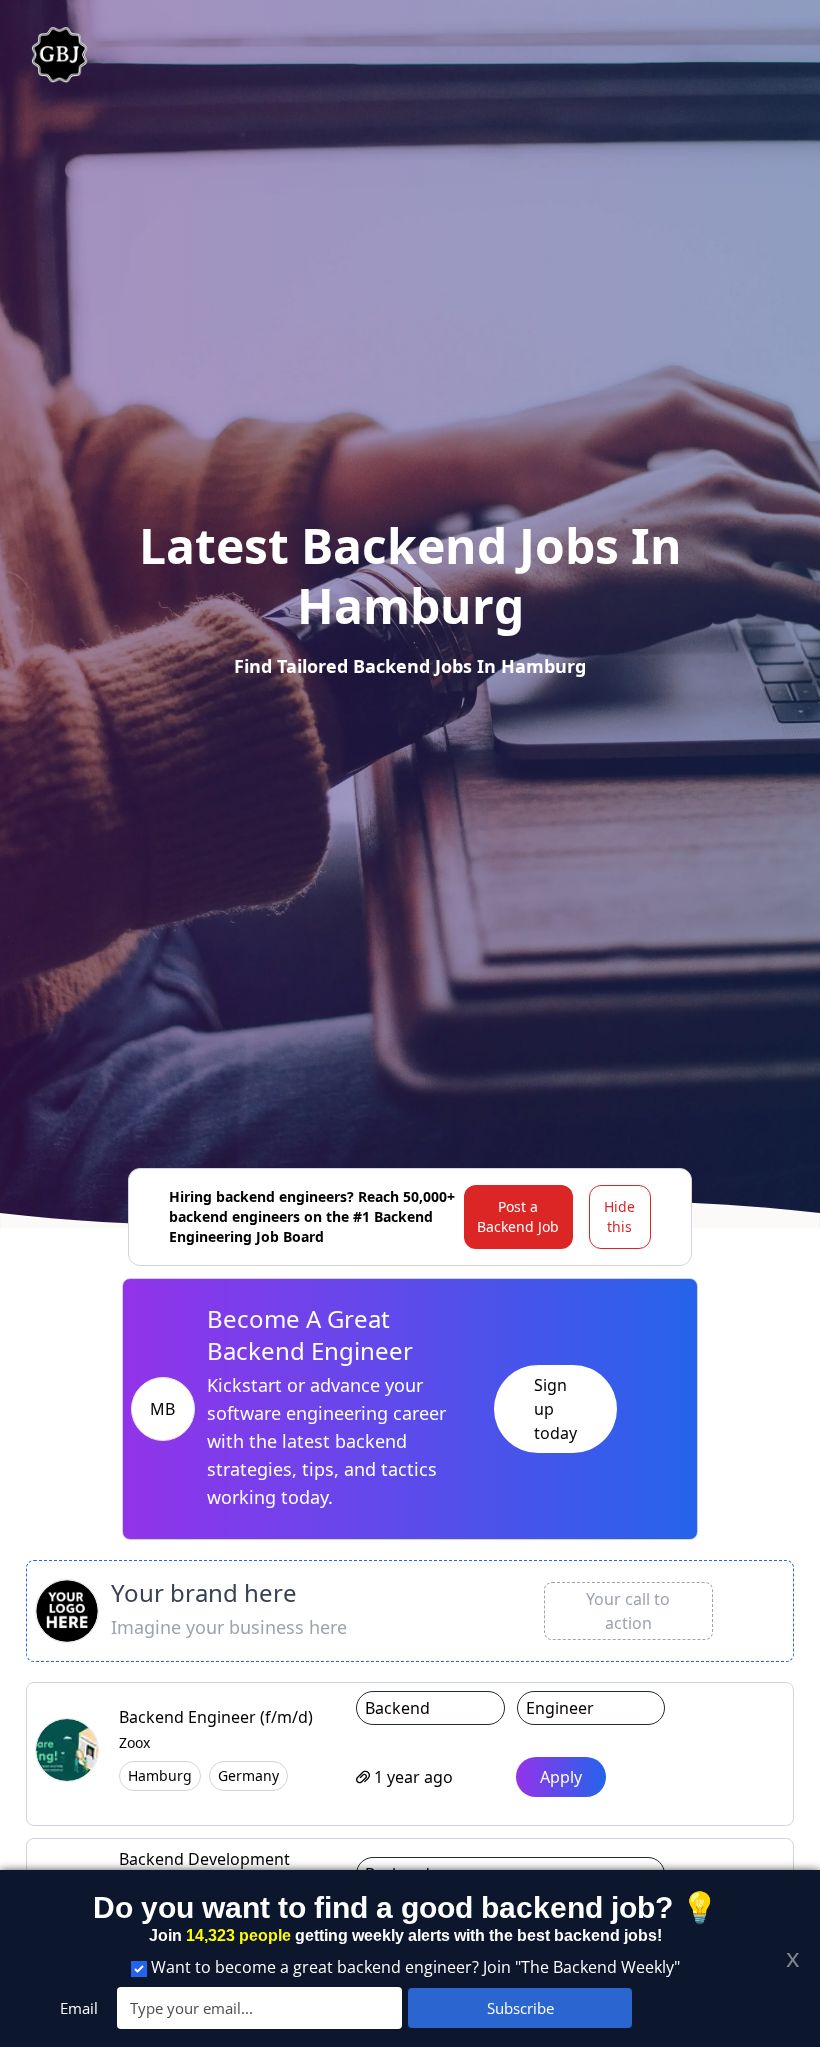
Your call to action (628, 1611)
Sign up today (555, 1409)
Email (79, 2008)
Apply (561, 1777)
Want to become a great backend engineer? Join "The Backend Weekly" (415, 1967)
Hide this (619, 1216)
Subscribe (520, 2008)
